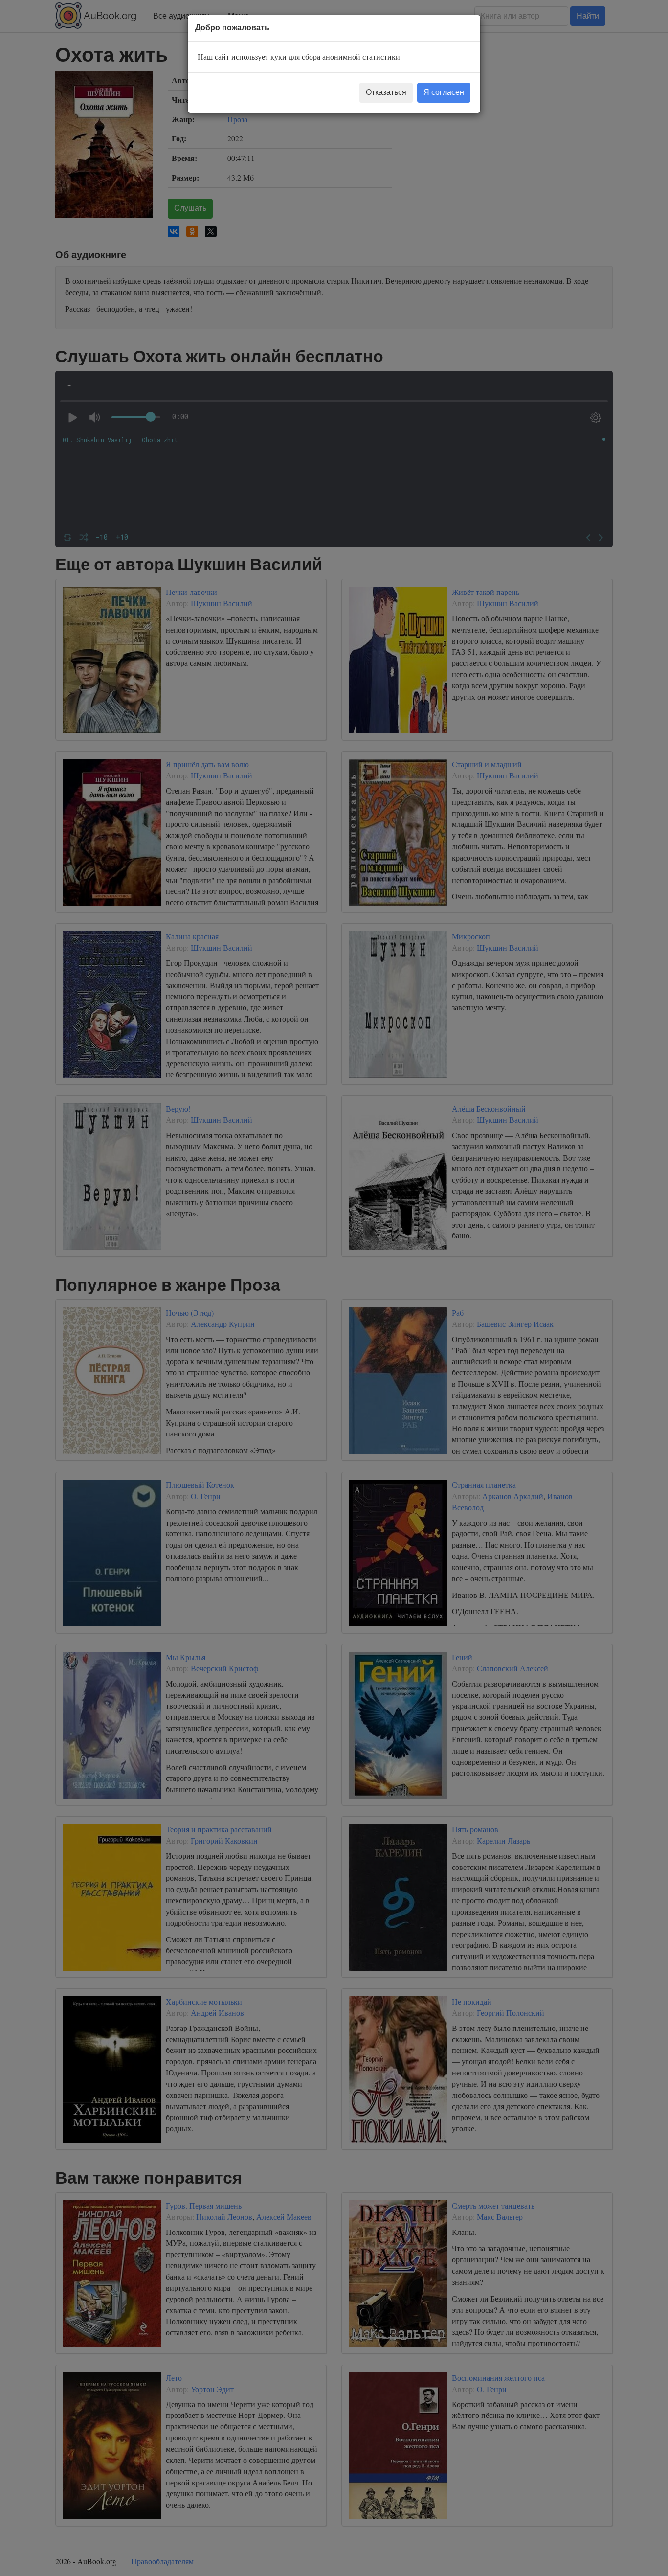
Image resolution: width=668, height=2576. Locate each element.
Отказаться (386, 92)
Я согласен (444, 92)
